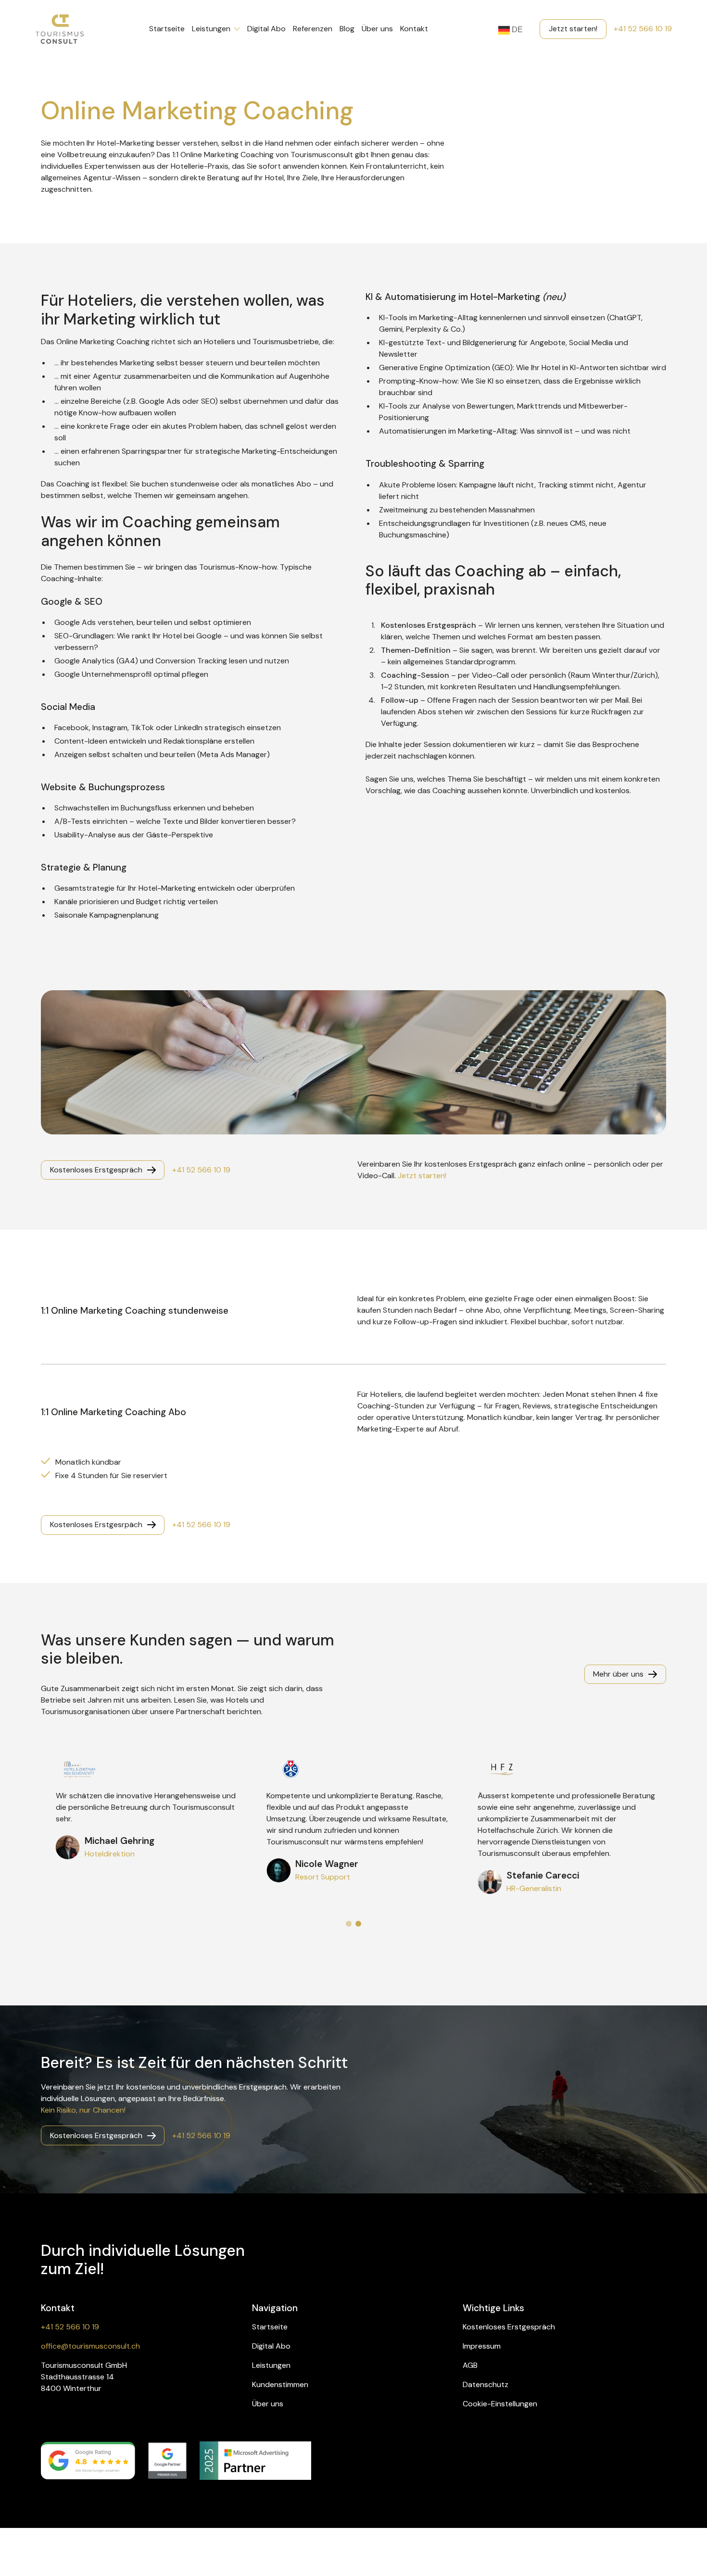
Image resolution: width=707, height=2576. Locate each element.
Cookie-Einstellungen (500, 2404)
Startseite (167, 29)
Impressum (482, 2346)
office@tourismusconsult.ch (90, 2346)
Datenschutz (486, 2384)
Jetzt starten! (422, 1176)
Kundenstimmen (280, 2384)
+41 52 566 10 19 (643, 29)
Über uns (377, 29)
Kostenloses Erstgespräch (509, 2327)
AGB (470, 2365)
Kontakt (414, 29)
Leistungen (211, 29)
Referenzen (313, 29)
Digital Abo (266, 29)
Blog (347, 29)
